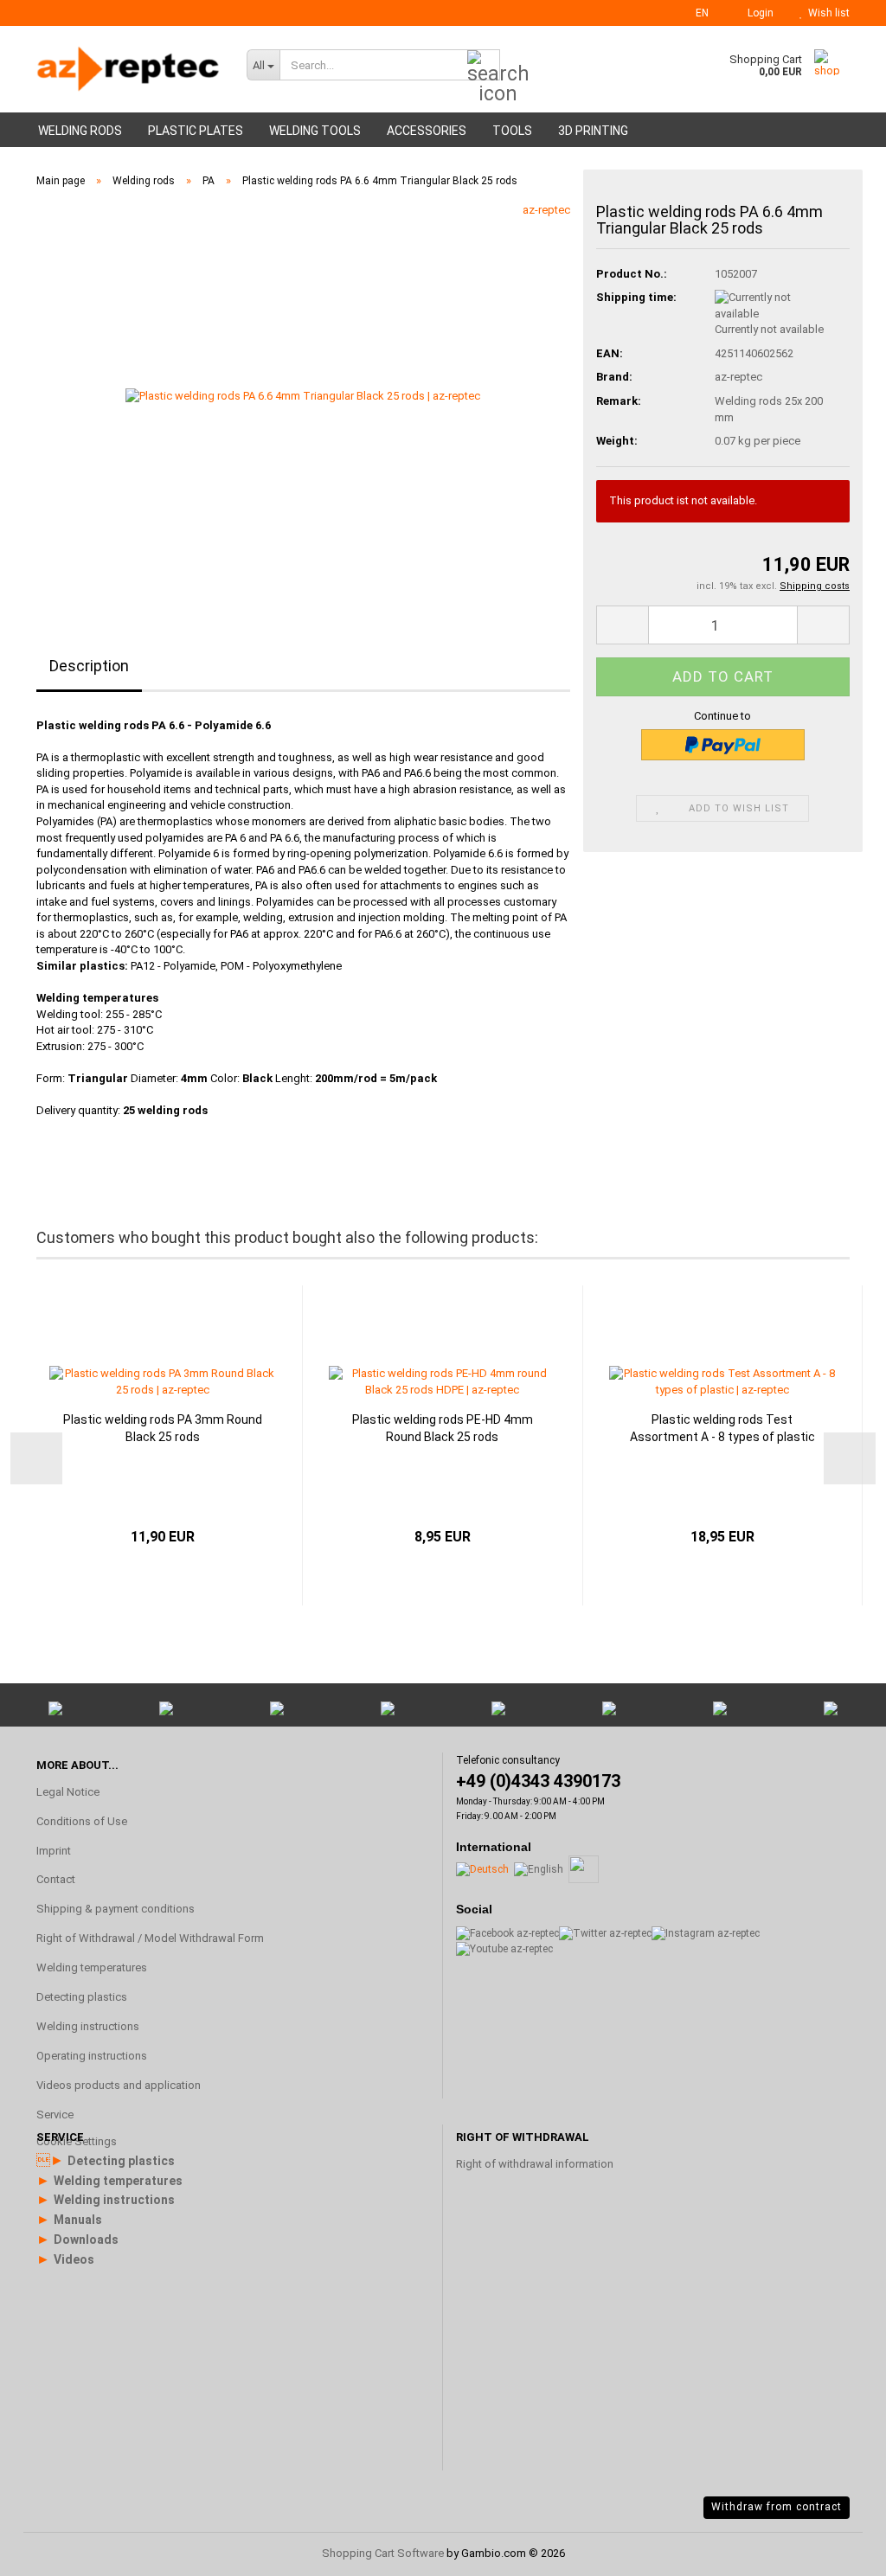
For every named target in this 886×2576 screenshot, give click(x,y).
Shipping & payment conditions (116, 1909)
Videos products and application (119, 2085)
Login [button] (758, 13)
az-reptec (546, 210)
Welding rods (80, 131)
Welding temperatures (92, 1967)
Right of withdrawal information (535, 2164)
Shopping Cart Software (383, 2553)
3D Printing (593, 131)
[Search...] (484, 66)
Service (55, 2115)
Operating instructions (92, 2056)
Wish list (826, 13)
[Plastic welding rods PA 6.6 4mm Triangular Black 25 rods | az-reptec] (303, 396)
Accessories (427, 131)
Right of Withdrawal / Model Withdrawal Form (150, 1938)
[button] (697, 13)
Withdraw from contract (777, 2507)
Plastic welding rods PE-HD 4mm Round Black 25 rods (443, 1428)
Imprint (54, 1851)
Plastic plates (196, 131)
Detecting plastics (82, 1997)
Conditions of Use (82, 1821)
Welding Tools (315, 131)
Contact (56, 1879)
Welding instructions (88, 2026)
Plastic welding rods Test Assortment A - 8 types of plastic (722, 1428)
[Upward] (838, 2355)
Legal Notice (68, 1792)
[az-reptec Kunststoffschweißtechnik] (128, 69)
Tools (512, 131)
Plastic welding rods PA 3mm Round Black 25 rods (163, 1428)
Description (89, 666)
